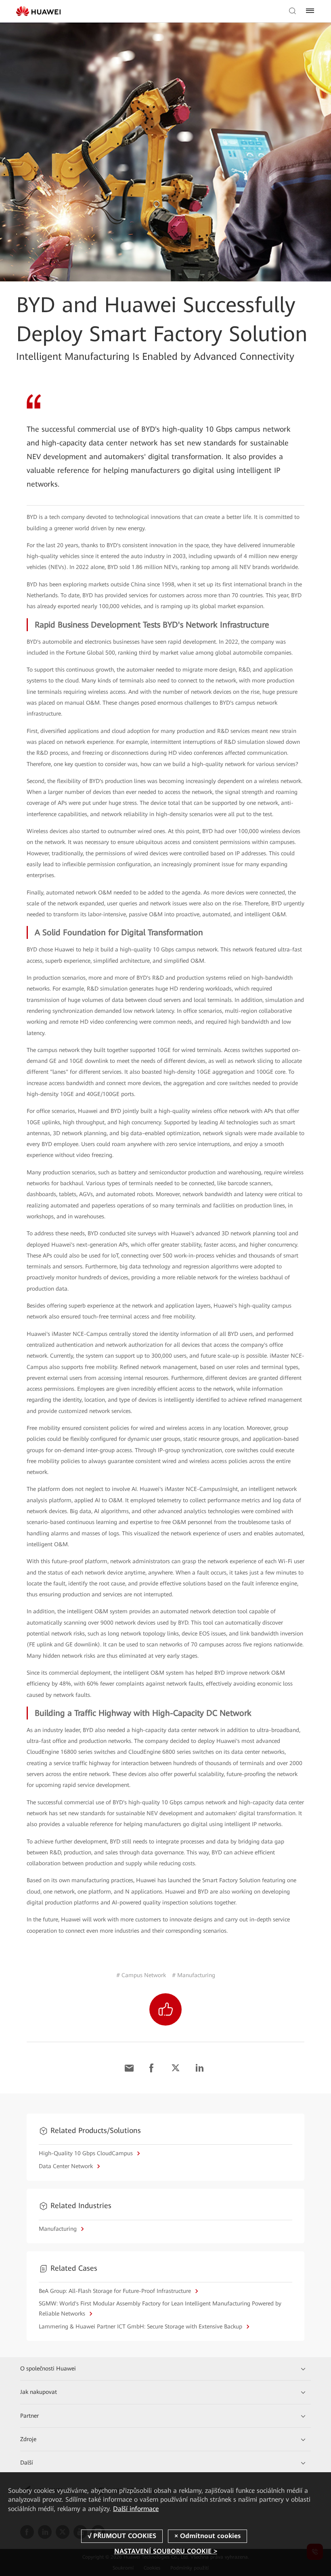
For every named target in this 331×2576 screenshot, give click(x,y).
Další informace (136, 2509)
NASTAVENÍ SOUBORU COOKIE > (166, 2551)
